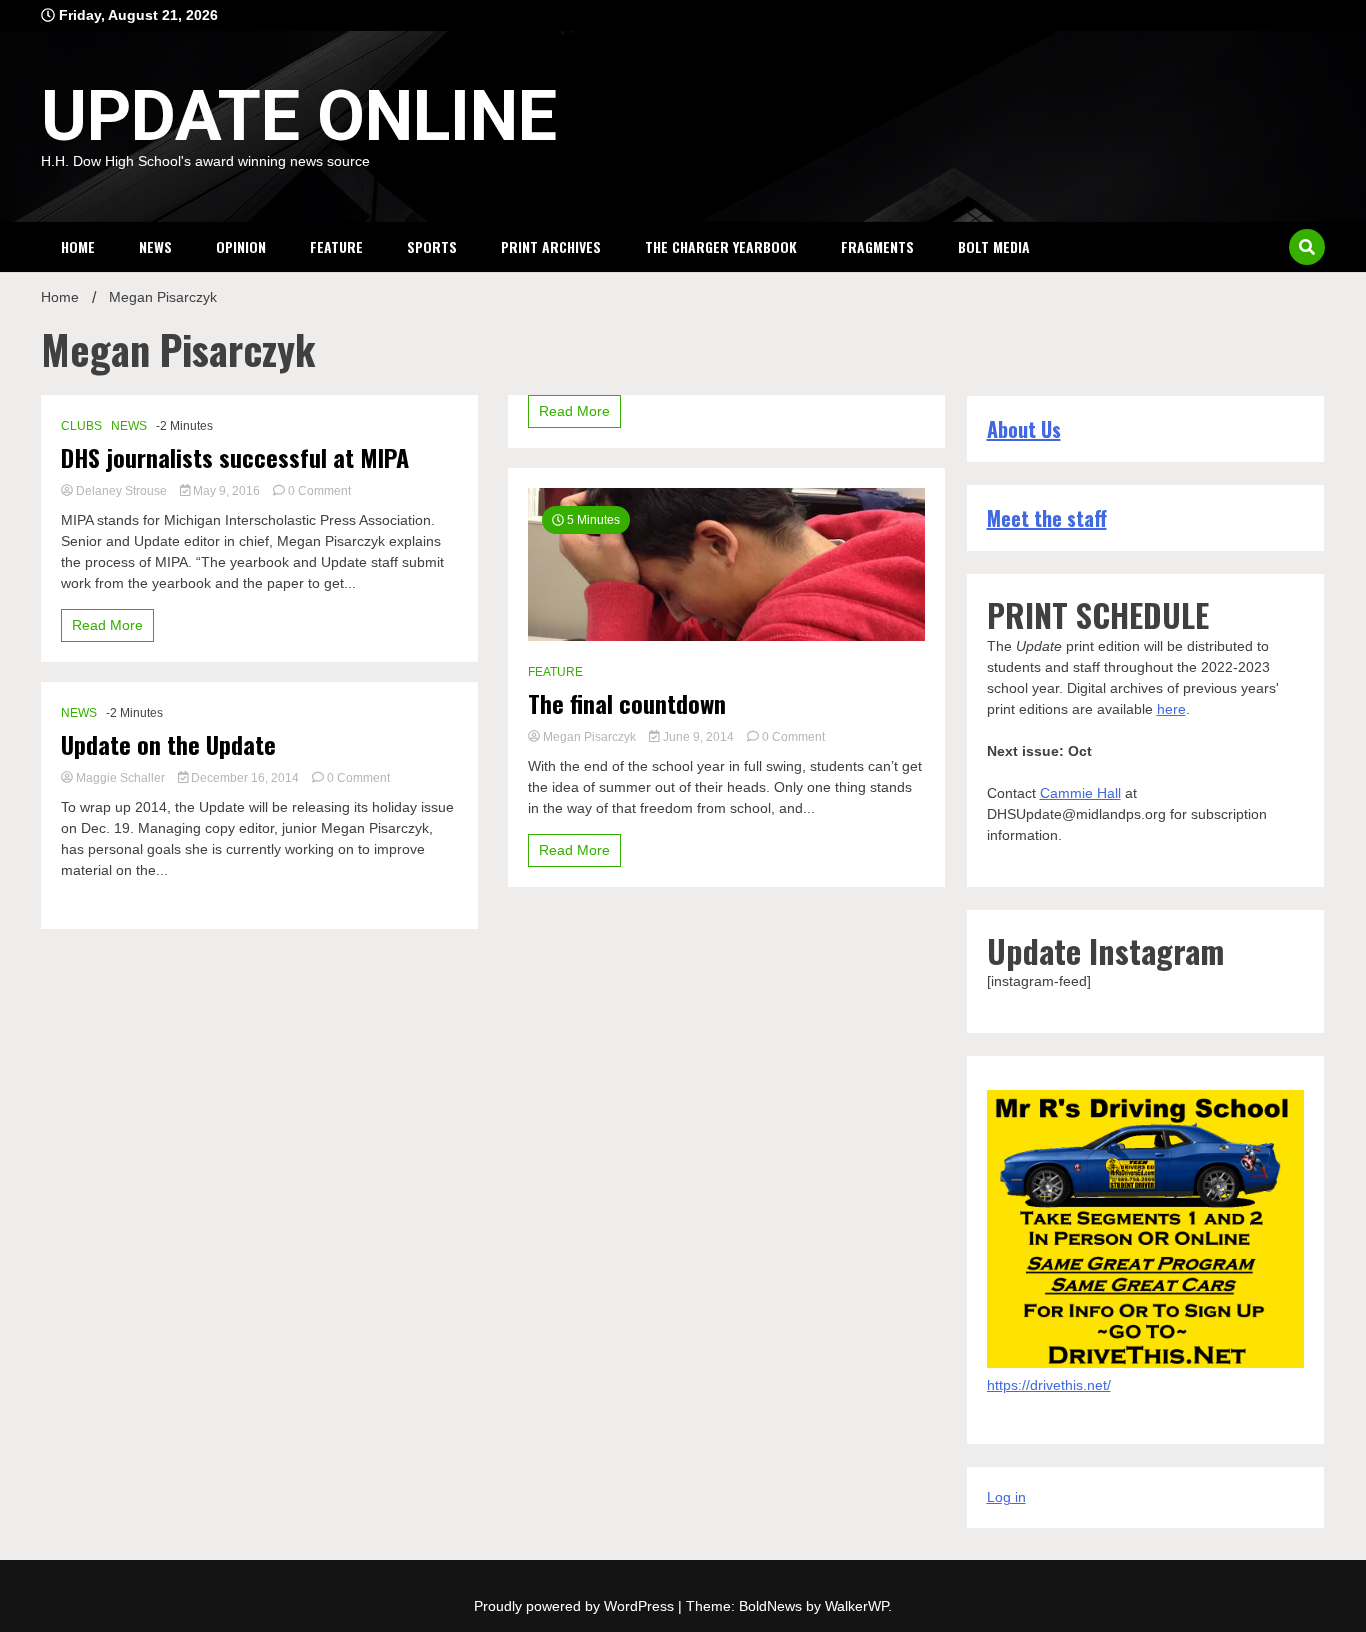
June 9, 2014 (698, 737)
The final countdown (627, 703)
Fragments (877, 246)
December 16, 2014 (245, 778)
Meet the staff (1047, 518)
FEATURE (336, 246)
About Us (1024, 429)
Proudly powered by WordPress (576, 1606)
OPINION (241, 246)
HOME (78, 246)
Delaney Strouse (121, 491)
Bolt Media (994, 246)
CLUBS (81, 426)
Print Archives (551, 246)
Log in (1006, 1497)
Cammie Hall (1080, 793)
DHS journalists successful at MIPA (235, 457)
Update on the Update (168, 744)
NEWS (155, 246)
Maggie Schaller (120, 778)
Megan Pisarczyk (589, 737)
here (1171, 709)
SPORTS (432, 246)
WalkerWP (856, 1606)
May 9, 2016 (226, 491)
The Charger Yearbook (721, 246)
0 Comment (319, 491)
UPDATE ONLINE (299, 116)
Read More (107, 625)
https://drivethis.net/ (1049, 1385)
